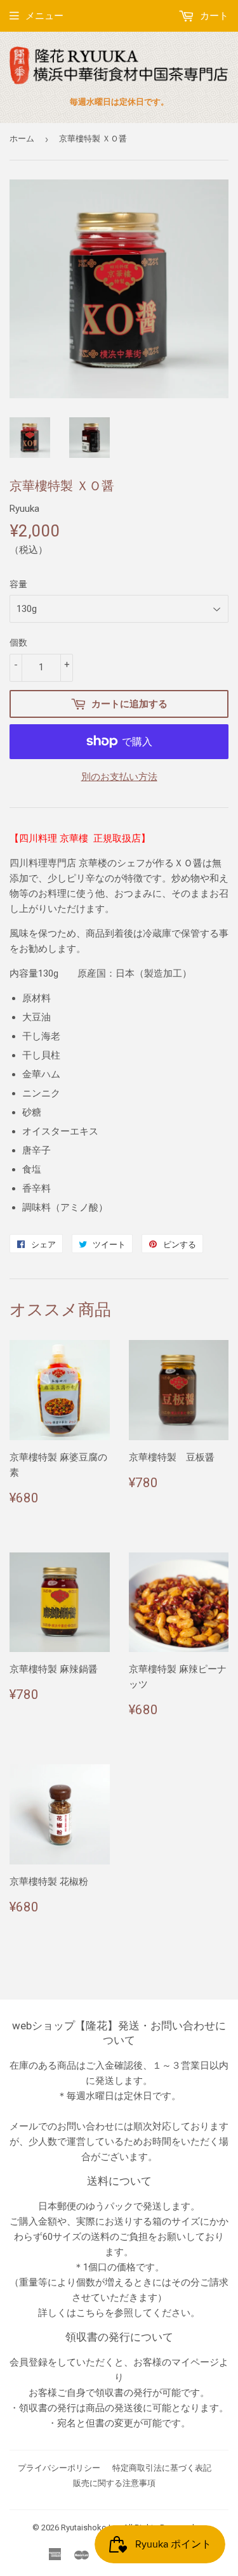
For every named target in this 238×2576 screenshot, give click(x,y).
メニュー (44, 16)
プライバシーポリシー (59, 2468)
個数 (18, 642)
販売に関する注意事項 (114, 2483)
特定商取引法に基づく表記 (162, 2468)
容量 (18, 584)
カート (213, 16)
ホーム (22, 139)
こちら (90, 2313)
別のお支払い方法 (119, 777)
